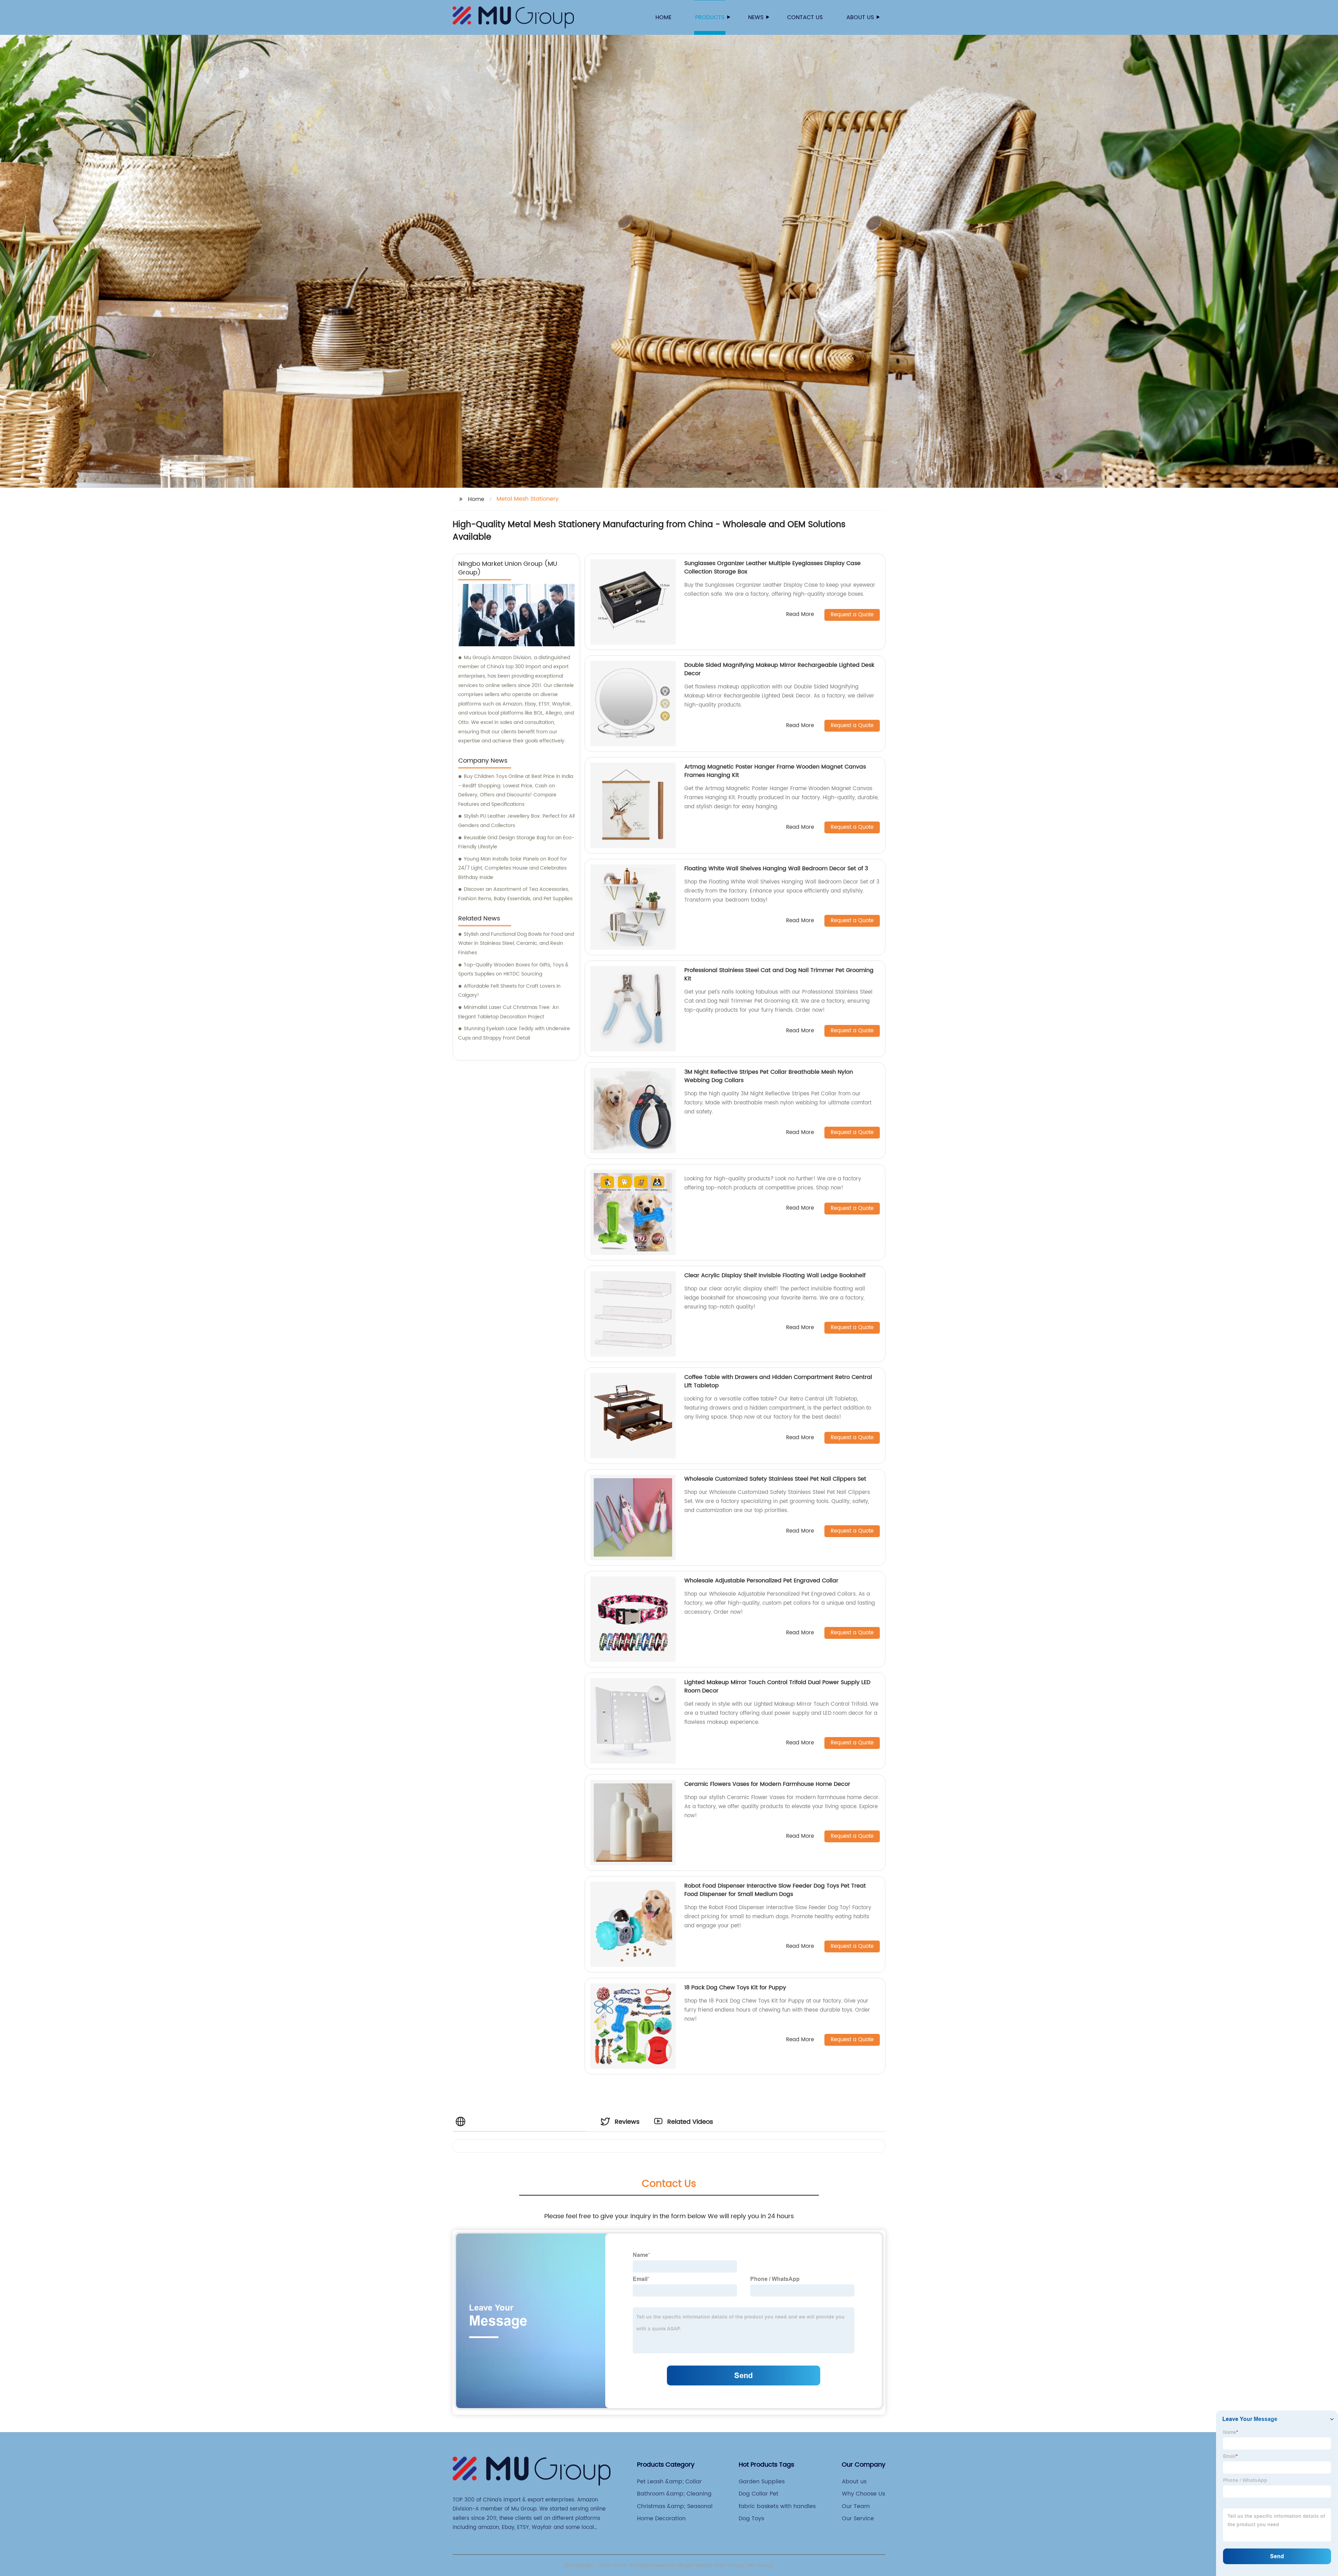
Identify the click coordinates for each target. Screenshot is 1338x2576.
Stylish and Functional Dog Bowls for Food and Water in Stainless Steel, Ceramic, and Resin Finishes (516, 943)
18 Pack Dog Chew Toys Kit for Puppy (735, 1988)
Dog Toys (751, 2519)
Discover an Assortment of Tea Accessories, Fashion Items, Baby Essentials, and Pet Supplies (515, 894)
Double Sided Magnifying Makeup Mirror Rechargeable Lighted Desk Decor (779, 669)
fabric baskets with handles (777, 2506)
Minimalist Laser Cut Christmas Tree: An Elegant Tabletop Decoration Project (509, 1012)
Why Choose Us (863, 2494)
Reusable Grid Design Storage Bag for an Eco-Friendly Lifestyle (516, 842)
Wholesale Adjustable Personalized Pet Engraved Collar (761, 1581)
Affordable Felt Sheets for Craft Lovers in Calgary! (509, 991)
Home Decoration (661, 2519)
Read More (800, 615)
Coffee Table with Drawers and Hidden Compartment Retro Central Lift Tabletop (778, 1381)
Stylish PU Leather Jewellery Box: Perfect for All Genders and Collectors (516, 821)
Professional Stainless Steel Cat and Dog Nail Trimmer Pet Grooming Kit (779, 974)
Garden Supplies (762, 2482)
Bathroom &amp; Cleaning (674, 2494)
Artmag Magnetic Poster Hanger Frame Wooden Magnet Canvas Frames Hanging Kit (775, 771)
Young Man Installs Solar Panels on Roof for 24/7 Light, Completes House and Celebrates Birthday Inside (513, 868)
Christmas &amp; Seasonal (675, 2506)
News (756, 17)
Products (710, 17)
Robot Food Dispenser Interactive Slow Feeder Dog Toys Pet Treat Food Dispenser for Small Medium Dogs (775, 1890)
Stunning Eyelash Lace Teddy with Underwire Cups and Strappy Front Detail (514, 1033)
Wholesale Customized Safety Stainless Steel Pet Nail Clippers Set (775, 1479)
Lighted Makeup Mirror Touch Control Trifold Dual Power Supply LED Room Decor (777, 1687)
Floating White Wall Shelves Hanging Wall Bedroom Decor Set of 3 (776, 869)
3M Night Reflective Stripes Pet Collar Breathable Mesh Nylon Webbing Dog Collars (769, 1076)
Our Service (858, 2519)
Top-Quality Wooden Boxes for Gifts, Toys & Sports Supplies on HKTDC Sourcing (513, 970)
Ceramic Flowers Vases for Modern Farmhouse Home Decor (767, 1784)
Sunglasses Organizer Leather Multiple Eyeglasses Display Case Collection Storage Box (772, 568)
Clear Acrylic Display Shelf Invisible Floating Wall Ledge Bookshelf (775, 1275)
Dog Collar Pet (759, 2494)
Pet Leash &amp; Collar (669, 2482)
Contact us (805, 17)
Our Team (856, 2506)
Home (663, 17)
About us (860, 17)
